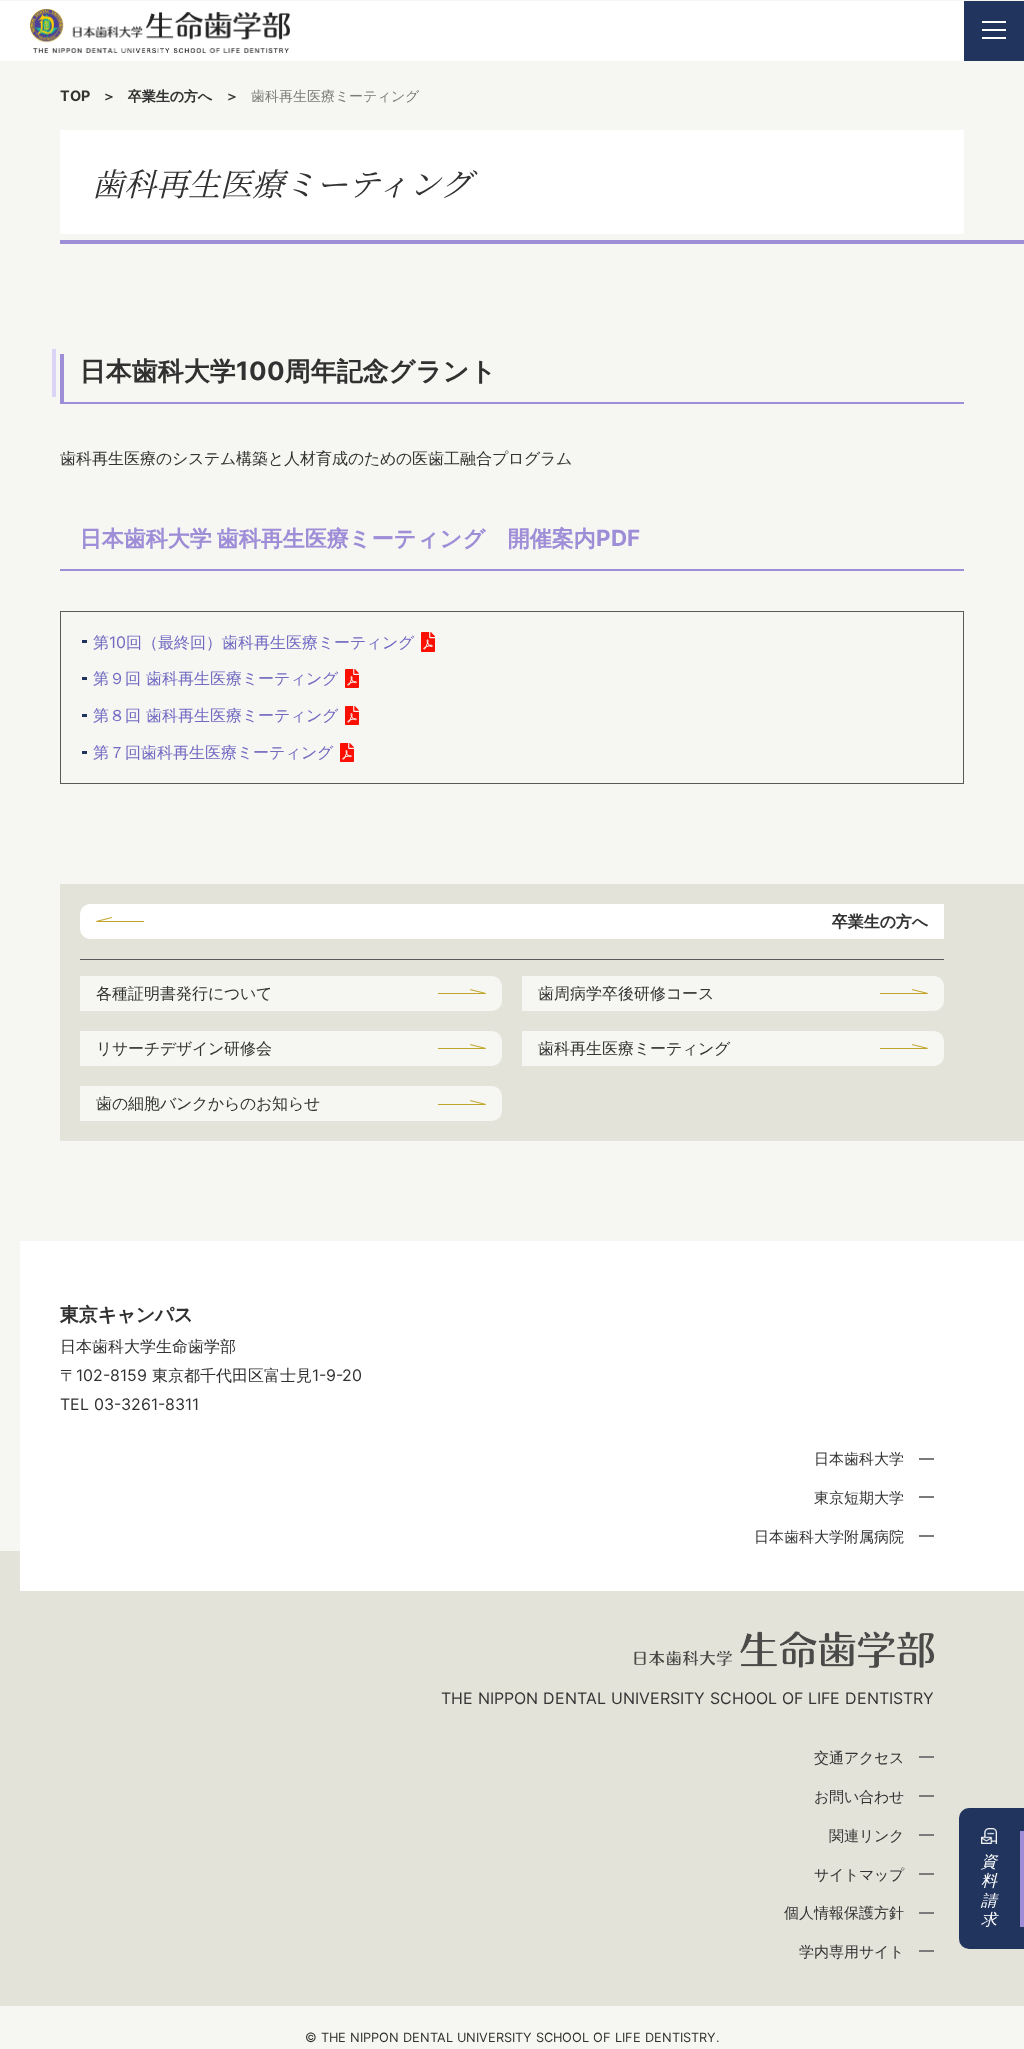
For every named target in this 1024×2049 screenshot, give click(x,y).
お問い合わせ (859, 1796)
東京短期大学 (859, 1497)
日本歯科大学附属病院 (829, 1536)
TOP (75, 95)
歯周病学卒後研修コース (626, 993)
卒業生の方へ (170, 95)
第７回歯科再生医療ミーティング (213, 752)
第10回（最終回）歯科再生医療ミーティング (253, 642)
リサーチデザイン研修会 (184, 1048)
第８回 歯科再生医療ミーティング (215, 715)
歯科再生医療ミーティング (634, 1048)
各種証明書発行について (184, 993)
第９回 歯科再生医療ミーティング (215, 678)
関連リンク (866, 1835)
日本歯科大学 (859, 1458)
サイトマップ (859, 1874)
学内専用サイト (851, 1951)
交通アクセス (859, 1757)
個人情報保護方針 (844, 1912)
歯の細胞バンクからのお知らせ (208, 1103)
